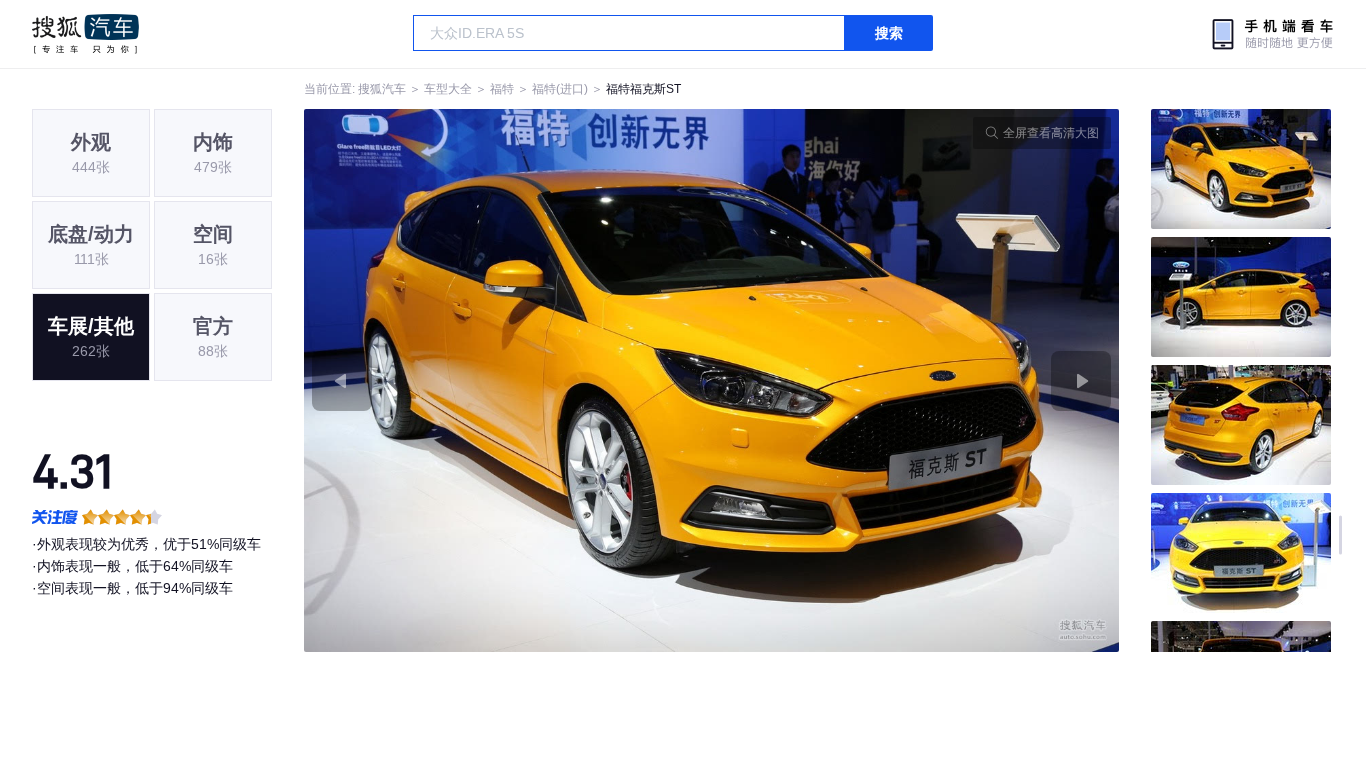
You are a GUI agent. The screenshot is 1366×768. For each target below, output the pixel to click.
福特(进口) (560, 89)
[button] (508, 380)
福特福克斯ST (643, 89)
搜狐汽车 (85, 34)
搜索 (889, 33)
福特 (502, 89)
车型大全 (448, 89)
